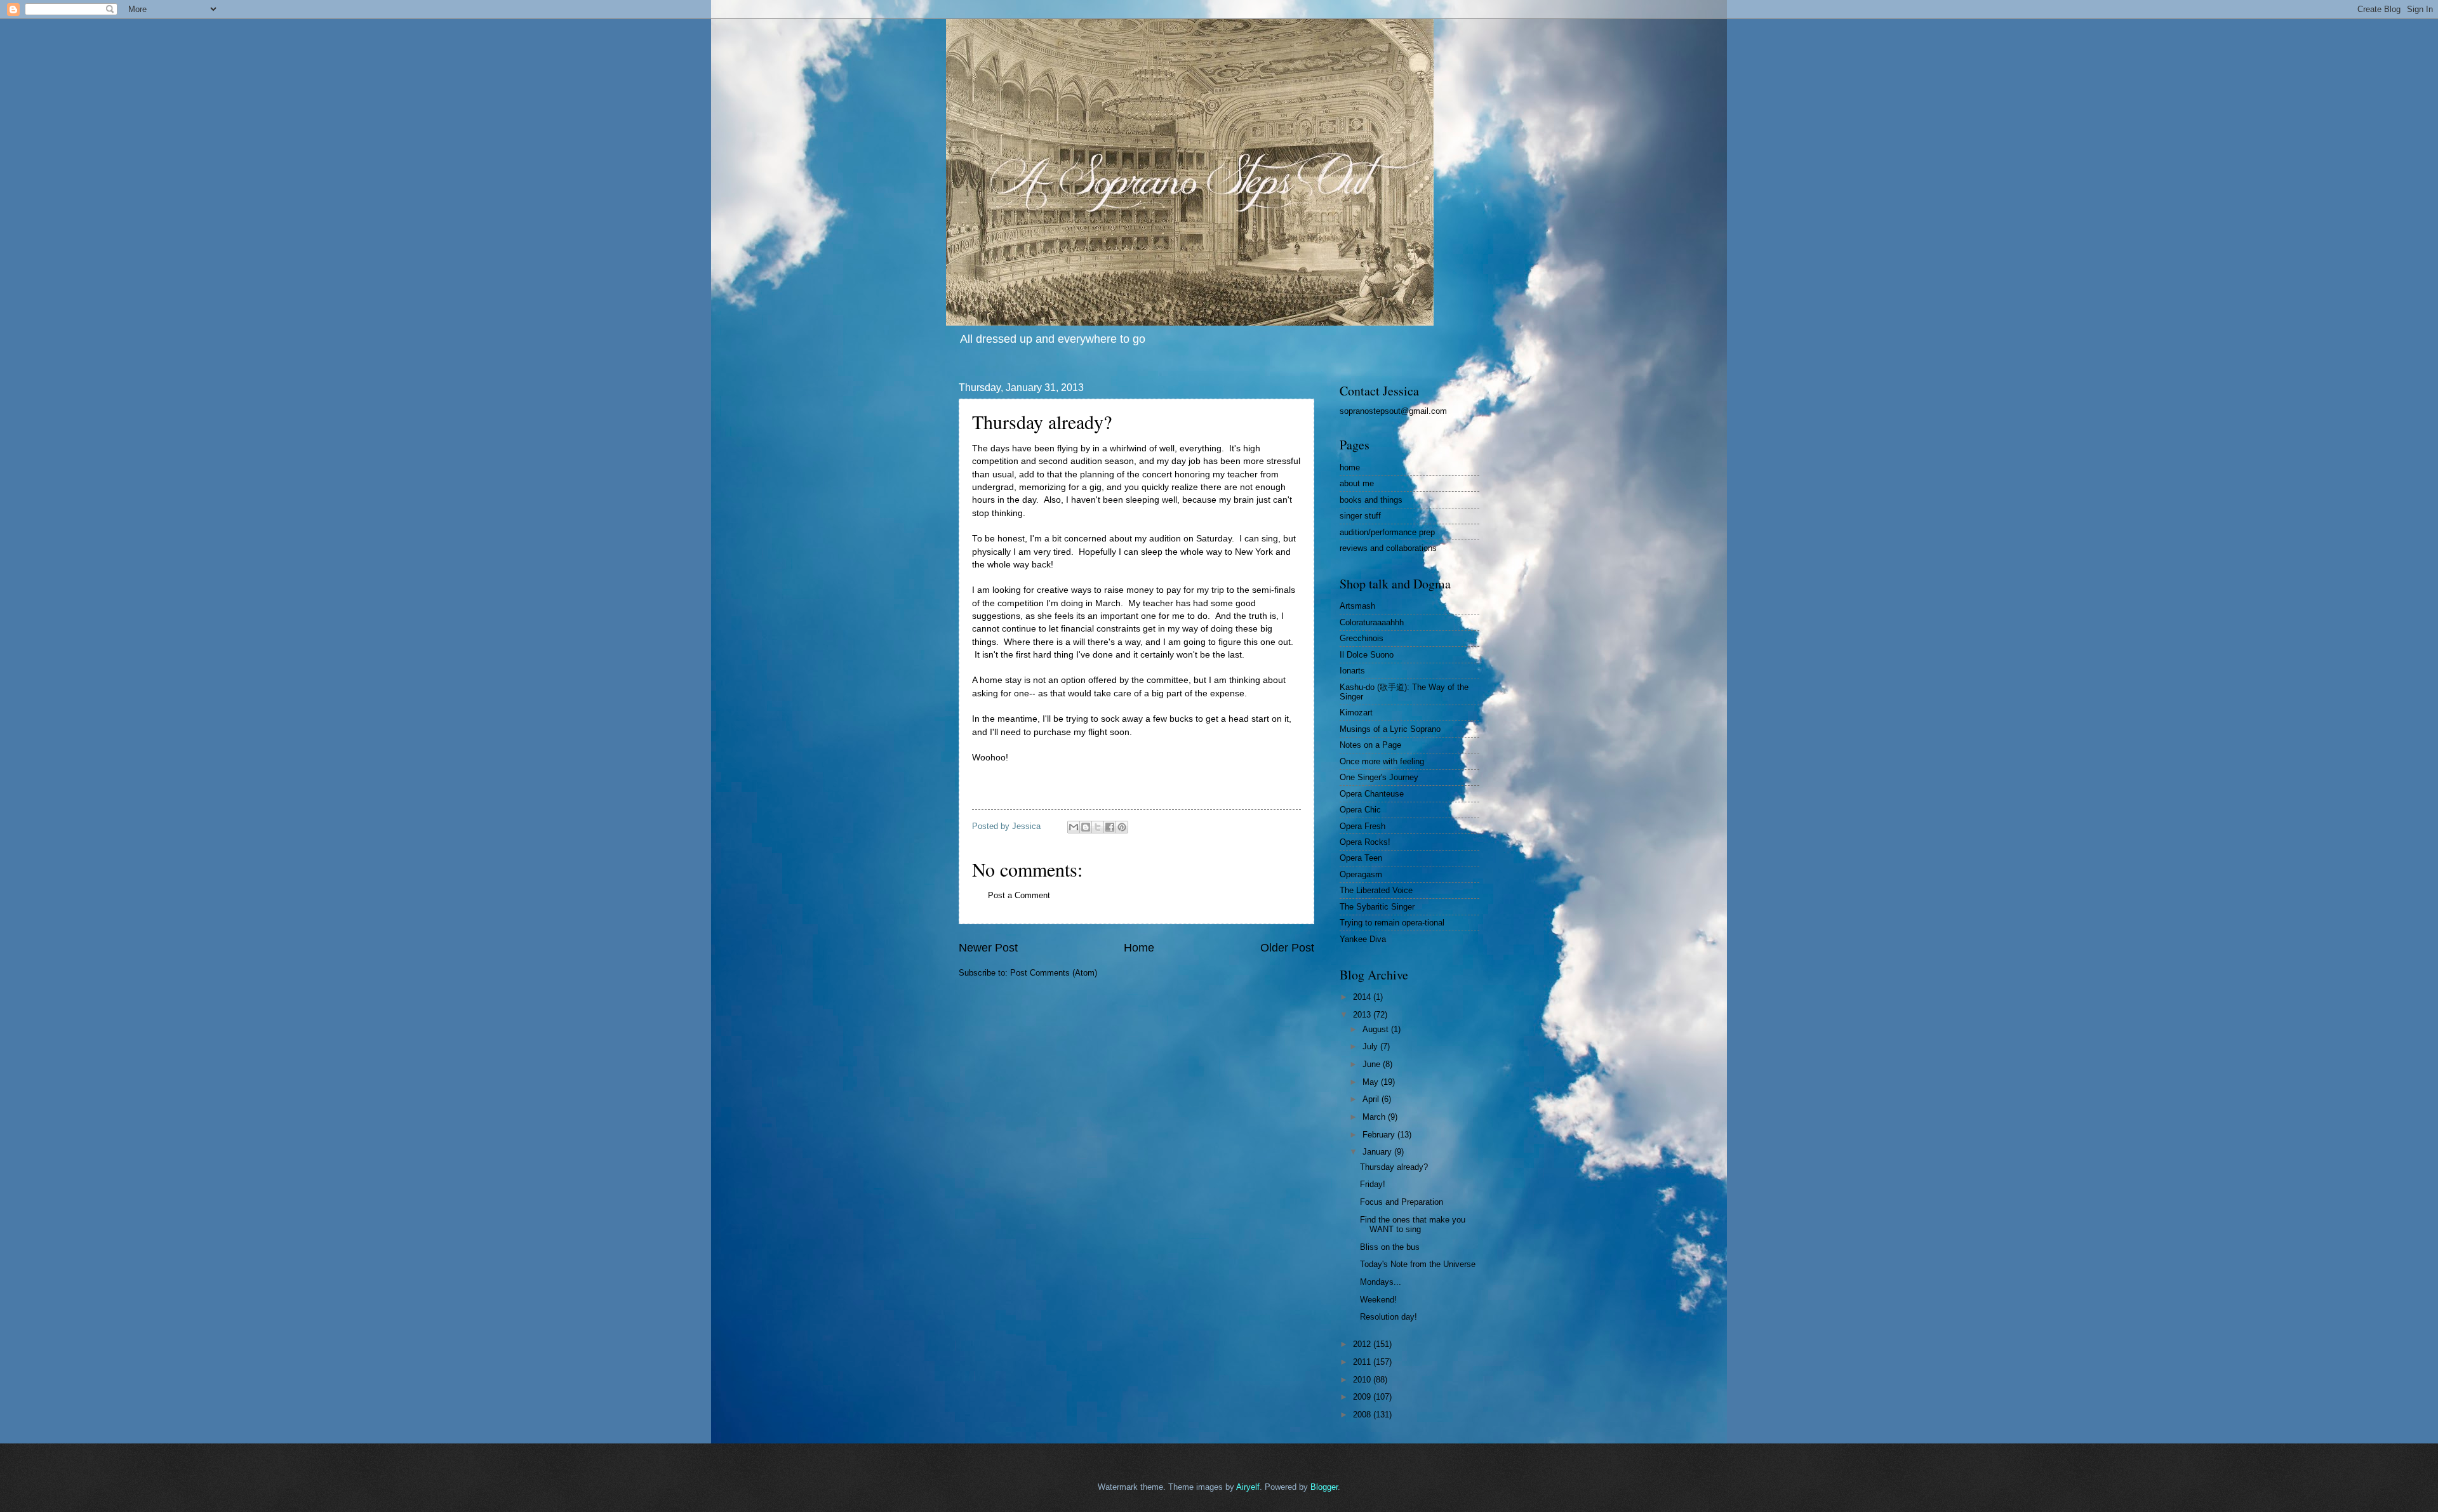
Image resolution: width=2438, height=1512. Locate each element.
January (1378, 1152)
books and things (1371, 500)
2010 (1363, 1380)
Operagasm (1361, 874)
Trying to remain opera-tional (1392, 923)
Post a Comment (1019, 895)
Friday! (1373, 1184)
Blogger (1324, 1487)
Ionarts (1352, 671)
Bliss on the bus (1390, 1247)
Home (1139, 948)
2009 (1363, 1397)
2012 (1363, 1344)
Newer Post (988, 948)
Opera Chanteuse (1372, 794)
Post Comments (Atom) (1054, 973)
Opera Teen (1361, 858)
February (1380, 1135)
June (1373, 1064)
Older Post (1287, 948)
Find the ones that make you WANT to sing (1413, 1224)
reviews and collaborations (1388, 548)
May (1372, 1082)
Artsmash (1357, 606)
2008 (1363, 1415)
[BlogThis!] (1086, 827)
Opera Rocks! (1365, 842)
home (1350, 468)
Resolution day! (1389, 1317)
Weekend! (1378, 1300)
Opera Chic (1360, 810)
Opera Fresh (1362, 826)
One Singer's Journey (1379, 777)
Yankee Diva (1363, 939)
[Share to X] (1098, 827)
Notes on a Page (1370, 745)
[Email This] (1074, 827)
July (1371, 1046)
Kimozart (1356, 713)
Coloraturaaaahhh (1372, 622)
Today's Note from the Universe (1418, 1264)
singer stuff (1360, 516)
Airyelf (1248, 1487)
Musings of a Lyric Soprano (1390, 729)
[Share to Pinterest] (1122, 827)
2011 (1363, 1362)
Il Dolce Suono (1367, 655)
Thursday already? (1394, 1167)
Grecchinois (1362, 638)
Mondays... (1381, 1282)
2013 (1363, 1015)
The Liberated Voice (1376, 890)
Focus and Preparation (1402, 1202)
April (1372, 1099)
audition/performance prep (1387, 532)
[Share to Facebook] (1110, 827)
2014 (1363, 997)
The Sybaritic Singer (1377, 907)
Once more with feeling (1382, 761)
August (1377, 1029)
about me (1357, 483)
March (1375, 1117)
